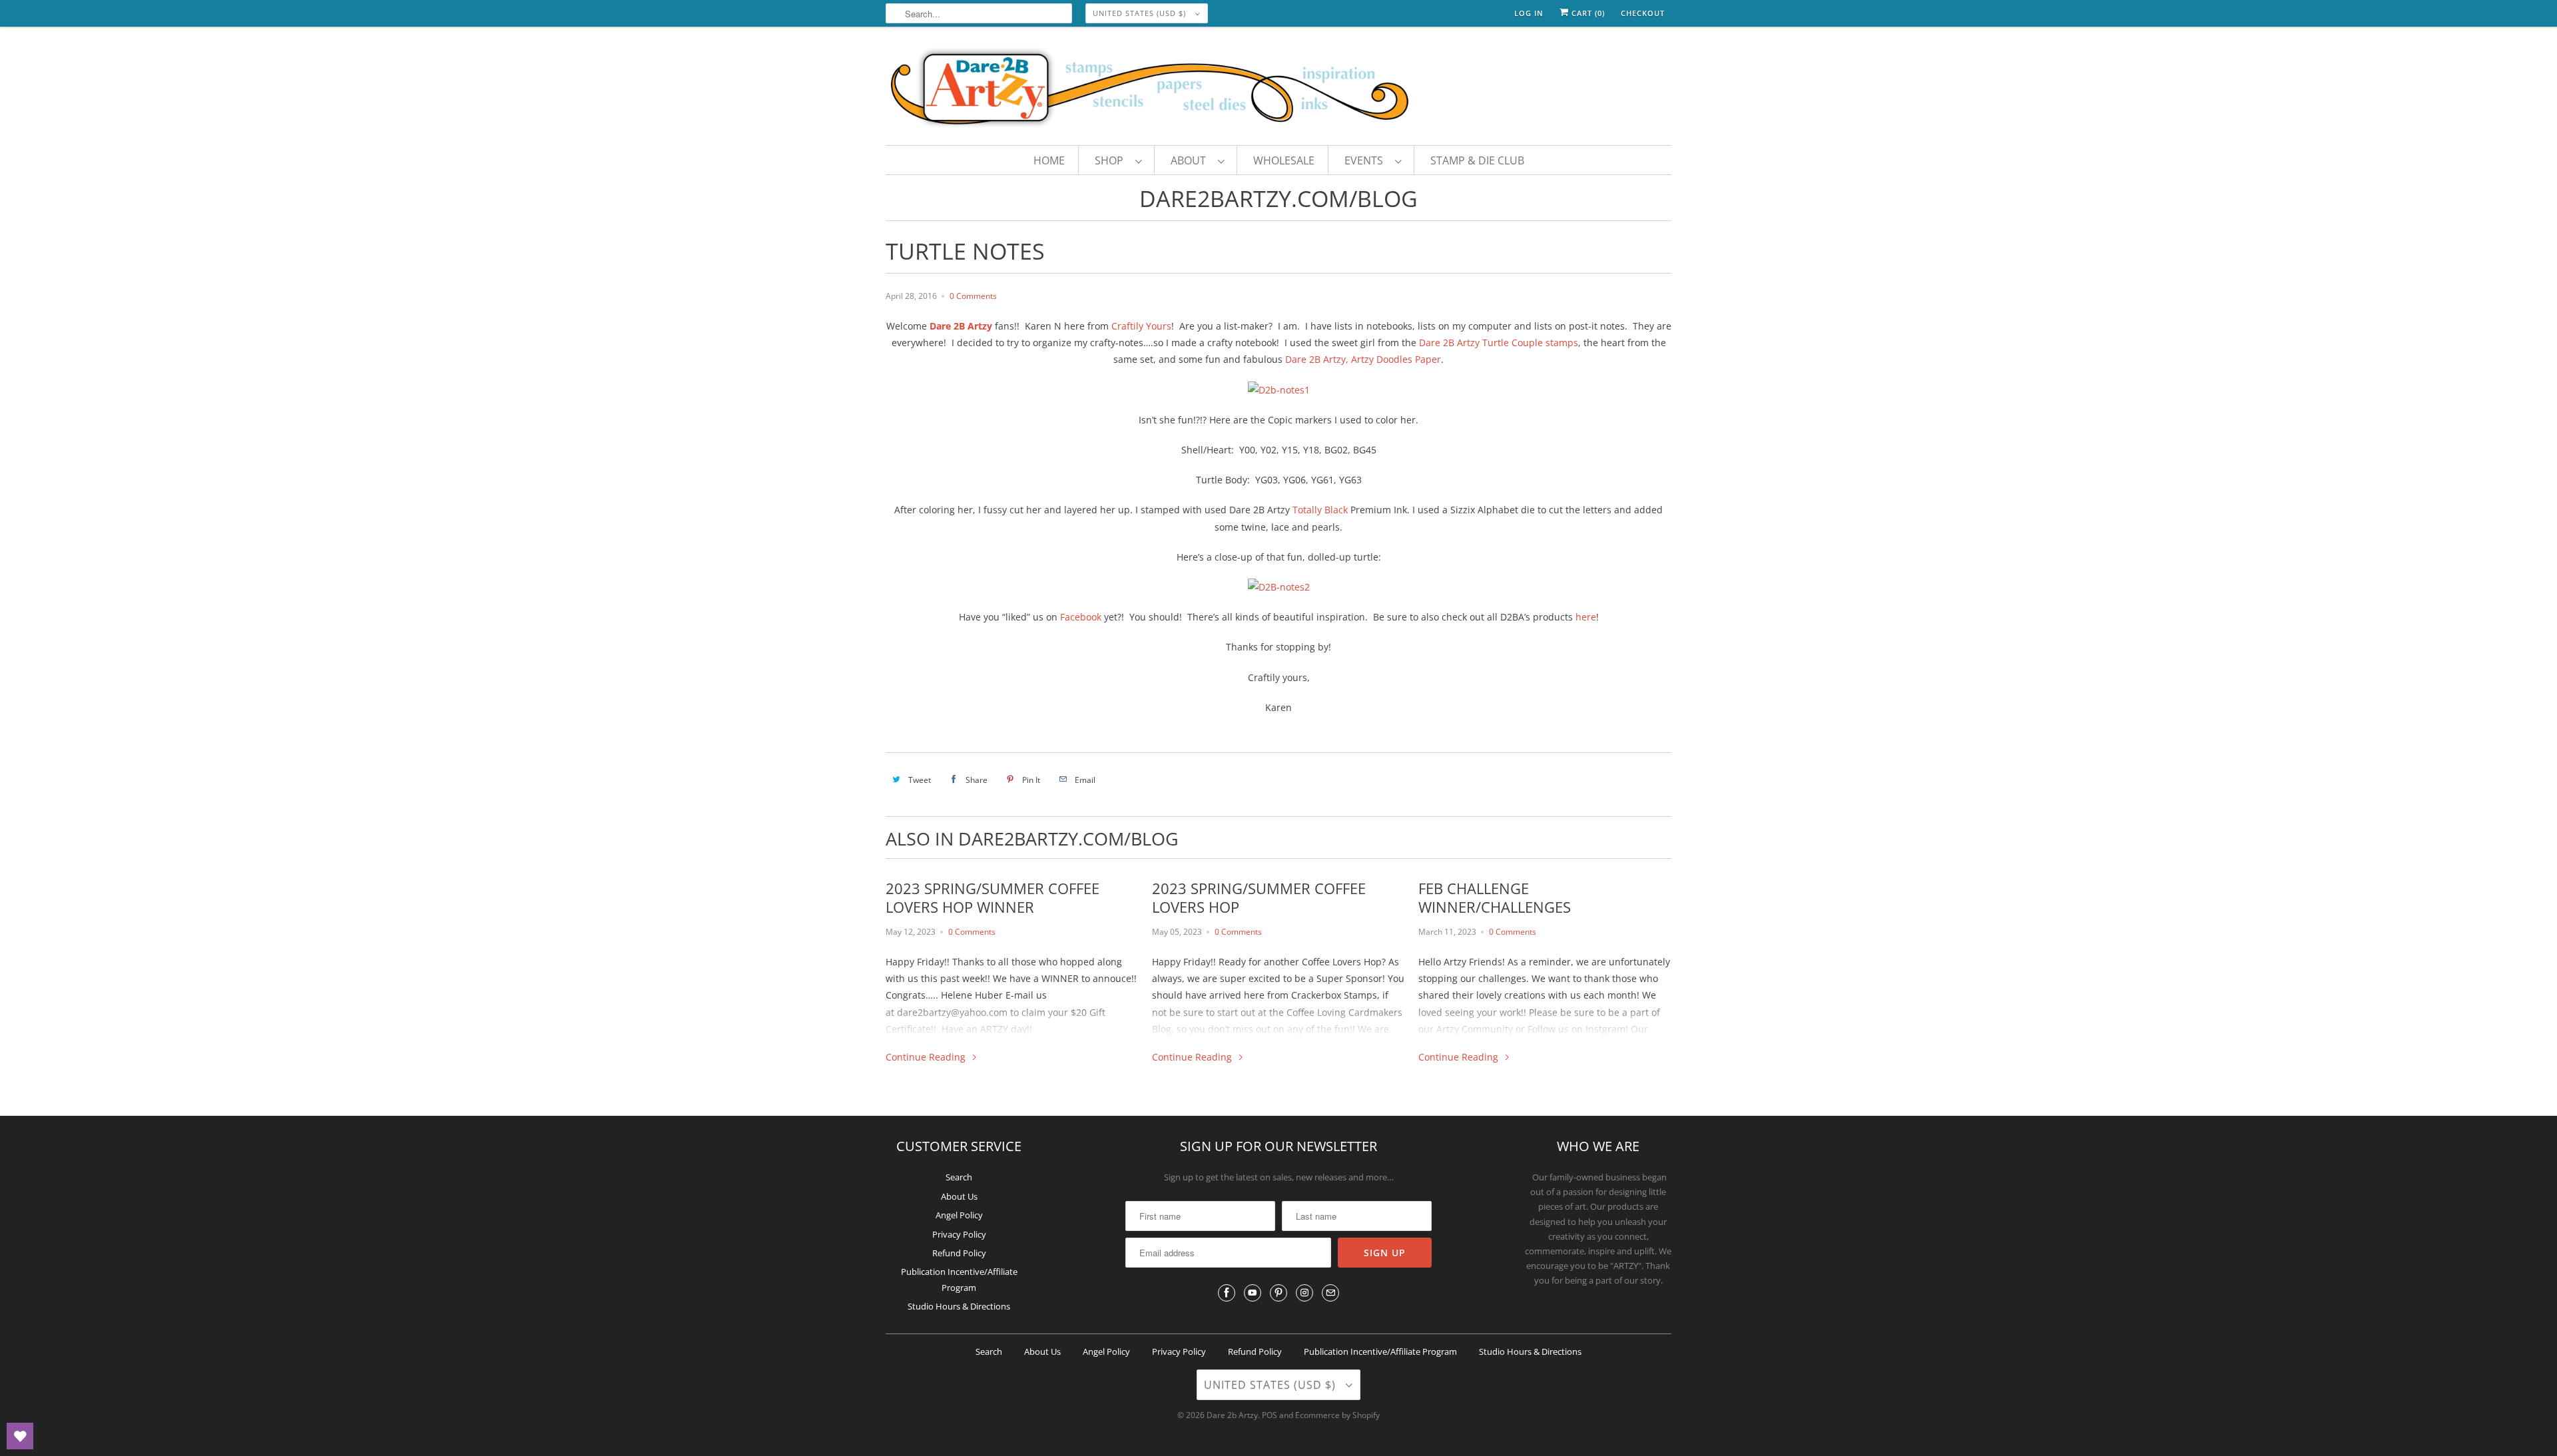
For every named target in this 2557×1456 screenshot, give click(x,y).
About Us (959, 1196)
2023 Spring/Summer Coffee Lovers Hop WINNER (993, 897)
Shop (1112, 160)
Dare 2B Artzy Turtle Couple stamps (1499, 343)
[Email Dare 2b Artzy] (1330, 1293)
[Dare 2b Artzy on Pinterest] (1278, 1293)
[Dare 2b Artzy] (1278, 89)
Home (1049, 160)
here (1586, 617)
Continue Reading (927, 1057)
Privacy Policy (959, 1234)
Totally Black (1320, 510)
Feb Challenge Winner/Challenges (1495, 897)
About (1191, 160)
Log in (1529, 13)
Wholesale (1284, 160)
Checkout (1643, 13)
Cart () (1587, 13)
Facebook (1081, 617)
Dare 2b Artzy (1232, 1415)
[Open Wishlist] (20, 1436)
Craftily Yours (1141, 326)
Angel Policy (959, 1215)
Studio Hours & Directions (959, 1306)
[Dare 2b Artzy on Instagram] (1304, 1293)
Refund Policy (959, 1253)
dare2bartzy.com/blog (1278, 198)
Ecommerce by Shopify (1337, 1415)
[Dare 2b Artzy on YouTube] (1253, 1293)
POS (1270, 1415)
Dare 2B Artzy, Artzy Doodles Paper (1363, 359)
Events (1366, 160)
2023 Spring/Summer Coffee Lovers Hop (1259, 897)
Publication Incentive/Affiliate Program (1380, 1351)
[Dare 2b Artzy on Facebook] (1227, 1293)
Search (959, 1177)
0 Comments (973, 296)
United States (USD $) (1141, 13)
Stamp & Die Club (1477, 160)
